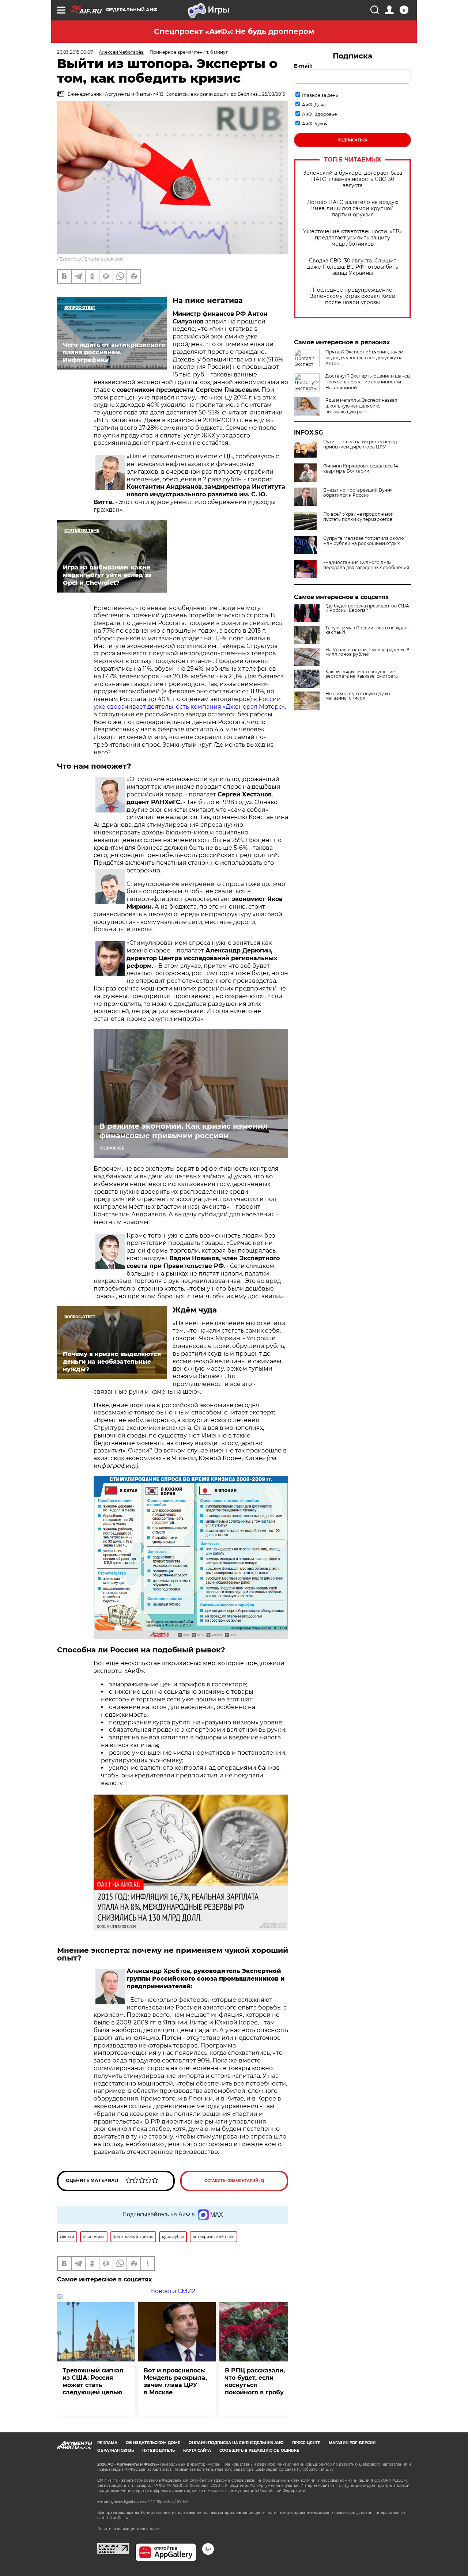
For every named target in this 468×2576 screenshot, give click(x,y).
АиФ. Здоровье (319, 114)
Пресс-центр (306, 2443)
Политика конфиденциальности (129, 2529)
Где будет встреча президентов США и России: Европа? (367, 608)
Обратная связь (116, 2450)
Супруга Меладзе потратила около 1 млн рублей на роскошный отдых (365, 541)
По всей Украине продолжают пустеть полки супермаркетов (358, 517)
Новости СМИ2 (173, 2291)
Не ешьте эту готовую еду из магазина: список (358, 696)
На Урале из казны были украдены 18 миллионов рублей (367, 652)
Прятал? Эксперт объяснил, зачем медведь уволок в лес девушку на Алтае (364, 358)
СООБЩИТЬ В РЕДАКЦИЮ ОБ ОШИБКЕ (259, 2450)
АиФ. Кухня (315, 124)
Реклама (107, 2443)
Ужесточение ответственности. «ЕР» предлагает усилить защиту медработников (352, 238)
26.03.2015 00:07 (75, 52)
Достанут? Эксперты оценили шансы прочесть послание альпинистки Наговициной (368, 382)
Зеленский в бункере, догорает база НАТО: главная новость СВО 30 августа (353, 179)
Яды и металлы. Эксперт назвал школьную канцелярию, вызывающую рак (361, 406)
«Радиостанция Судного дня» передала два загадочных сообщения (366, 565)
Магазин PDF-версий (352, 2443)
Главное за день (320, 95)
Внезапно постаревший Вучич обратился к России (358, 493)
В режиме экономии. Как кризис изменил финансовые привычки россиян (184, 1131)
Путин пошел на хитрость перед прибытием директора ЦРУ (360, 444)
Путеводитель (158, 2450)
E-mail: (303, 66)
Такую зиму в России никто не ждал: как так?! (367, 630)
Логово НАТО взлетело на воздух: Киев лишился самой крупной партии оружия (353, 209)
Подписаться (352, 140)
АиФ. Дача (314, 105)
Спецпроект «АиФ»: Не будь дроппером (234, 31)
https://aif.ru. (118, 2518)
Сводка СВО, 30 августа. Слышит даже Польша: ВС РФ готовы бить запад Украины (353, 267)
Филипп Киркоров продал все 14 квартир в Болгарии (361, 469)
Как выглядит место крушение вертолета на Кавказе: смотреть (362, 674)
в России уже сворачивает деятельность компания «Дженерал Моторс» (189, 703)
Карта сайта (197, 2450)
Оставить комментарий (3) (234, 2181)
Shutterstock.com (105, 259)
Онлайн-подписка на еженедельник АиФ (236, 2443)
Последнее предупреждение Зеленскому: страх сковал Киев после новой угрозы (353, 296)
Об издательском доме (153, 2443)
